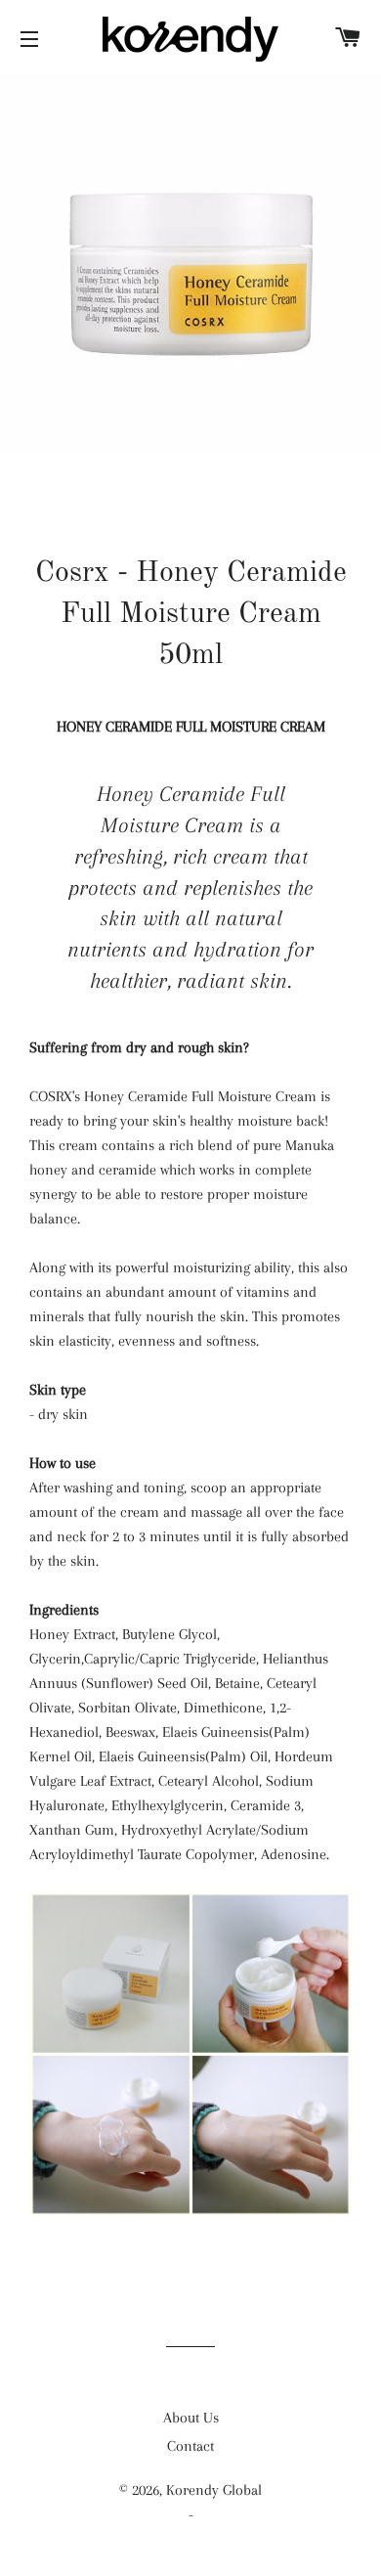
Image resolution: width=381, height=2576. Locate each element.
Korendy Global (214, 2490)
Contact (190, 2446)
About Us (191, 2418)
